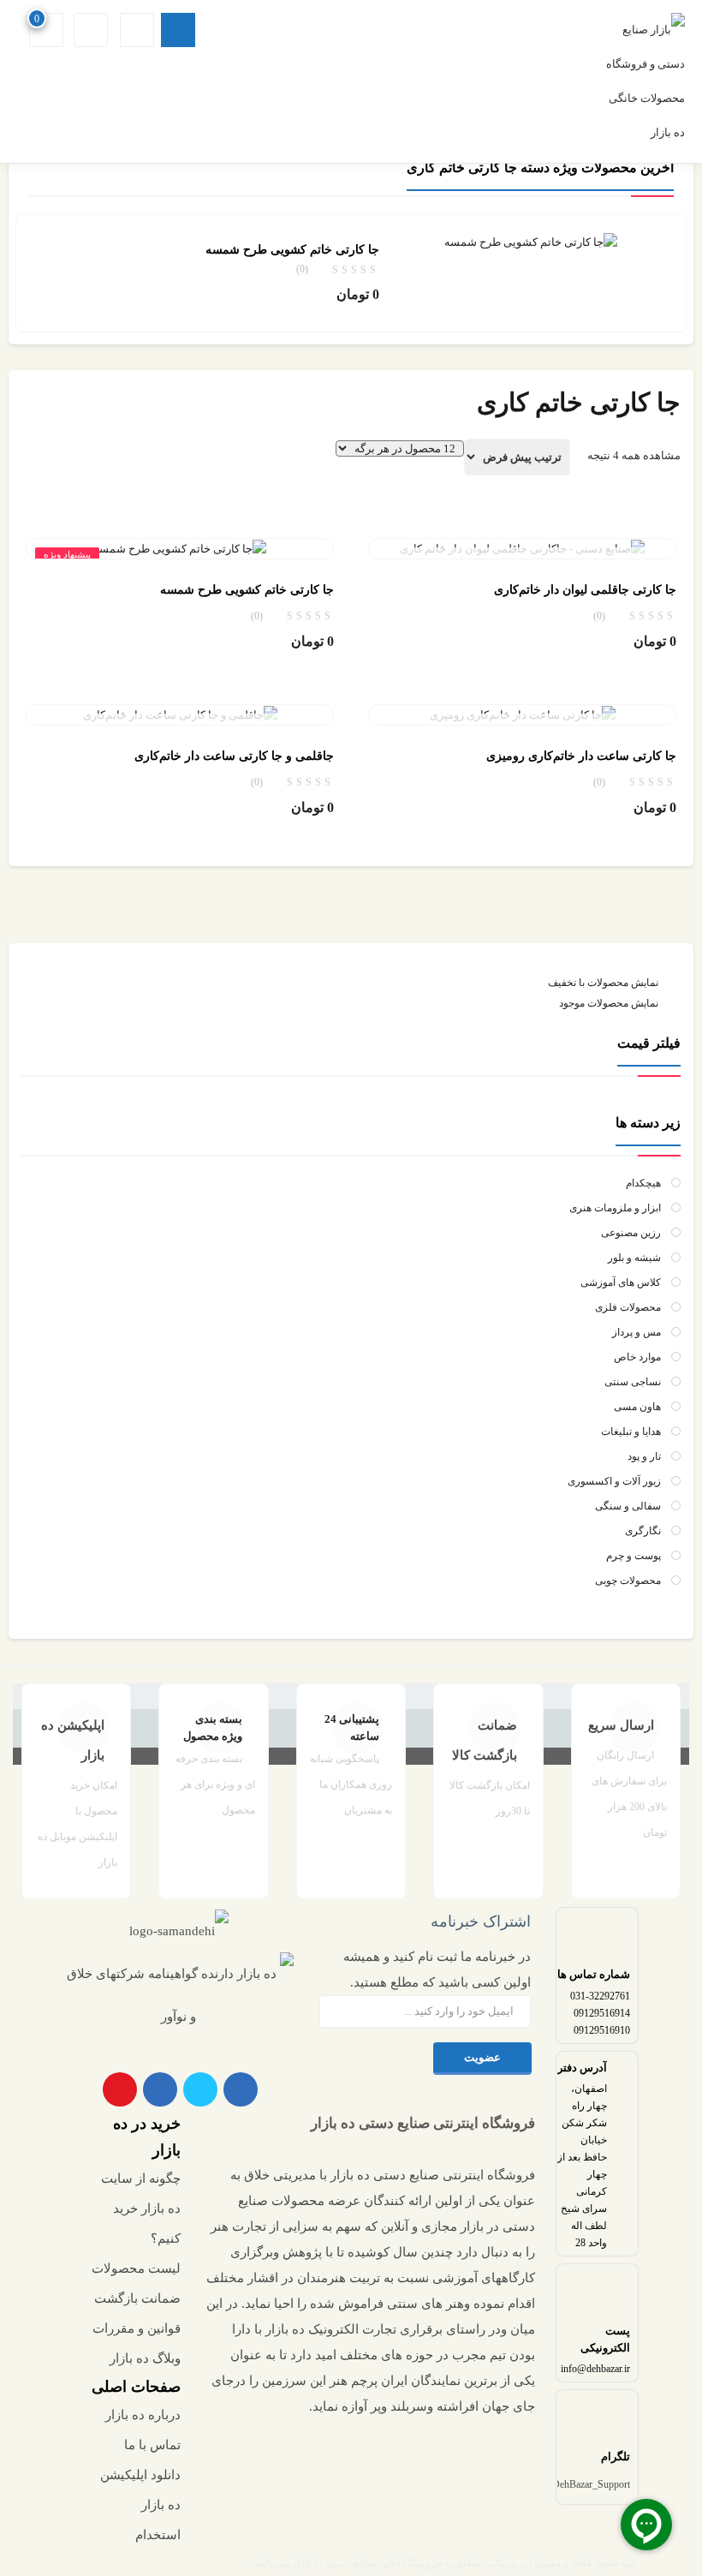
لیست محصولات (136, 2268)
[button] (48, 30)
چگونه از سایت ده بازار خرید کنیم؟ (141, 2208)
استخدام (158, 2535)
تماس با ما (152, 2445)
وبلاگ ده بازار (145, 2358)
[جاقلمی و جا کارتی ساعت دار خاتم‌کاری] (180, 714)
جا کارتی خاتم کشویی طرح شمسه (292, 250)
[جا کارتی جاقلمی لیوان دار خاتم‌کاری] (522, 548)
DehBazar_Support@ (586, 2484)
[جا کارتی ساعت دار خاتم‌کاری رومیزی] (523, 714)
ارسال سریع (621, 1725)
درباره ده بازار (143, 2415)
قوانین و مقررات (137, 2328)
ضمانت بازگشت (137, 2298)
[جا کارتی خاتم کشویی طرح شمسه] (531, 241)
